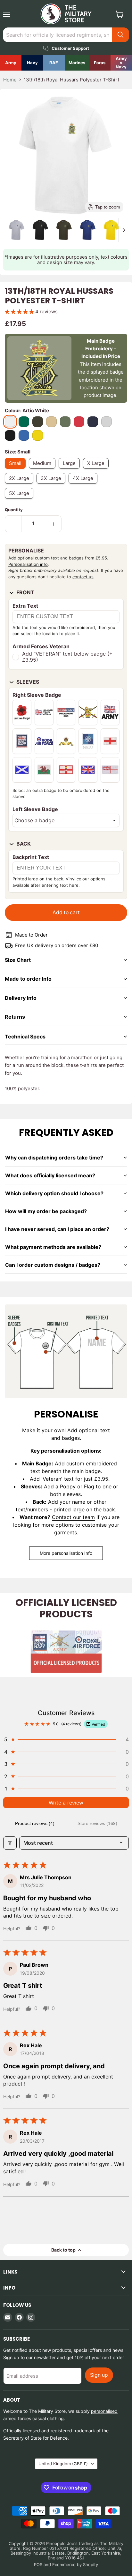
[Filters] (10, 1843)
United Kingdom (63, 2464)
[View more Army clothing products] (11, 63)
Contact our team (73, 1517)
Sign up (99, 2375)
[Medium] (44, 470)
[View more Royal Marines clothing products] (77, 63)
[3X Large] (53, 485)
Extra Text (25, 606)
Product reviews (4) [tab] (35, 1823)
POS (38, 2565)
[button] (17, 230)
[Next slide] (124, 230)
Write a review (66, 1803)
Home (10, 80)
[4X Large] (85, 485)
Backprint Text (31, 857)
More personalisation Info (66, 1553)
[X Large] (97, 470)
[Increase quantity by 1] (53, 524)
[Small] (17, 470)
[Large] (71, 470)
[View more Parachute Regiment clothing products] (100, 63)
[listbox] (66, 820)
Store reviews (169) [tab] (97, 1823)
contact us (83, 577)
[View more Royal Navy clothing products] (32, 63)
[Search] (120, 35)
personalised (104, 2411)
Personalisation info (28, 564)
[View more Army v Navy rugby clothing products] (121, 63)
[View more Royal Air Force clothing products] (54, 63)
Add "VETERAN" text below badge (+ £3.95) (67, 657)
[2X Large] (21, 485)
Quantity (14, 510)
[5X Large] (21, 500)
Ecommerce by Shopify (75, 2565)
